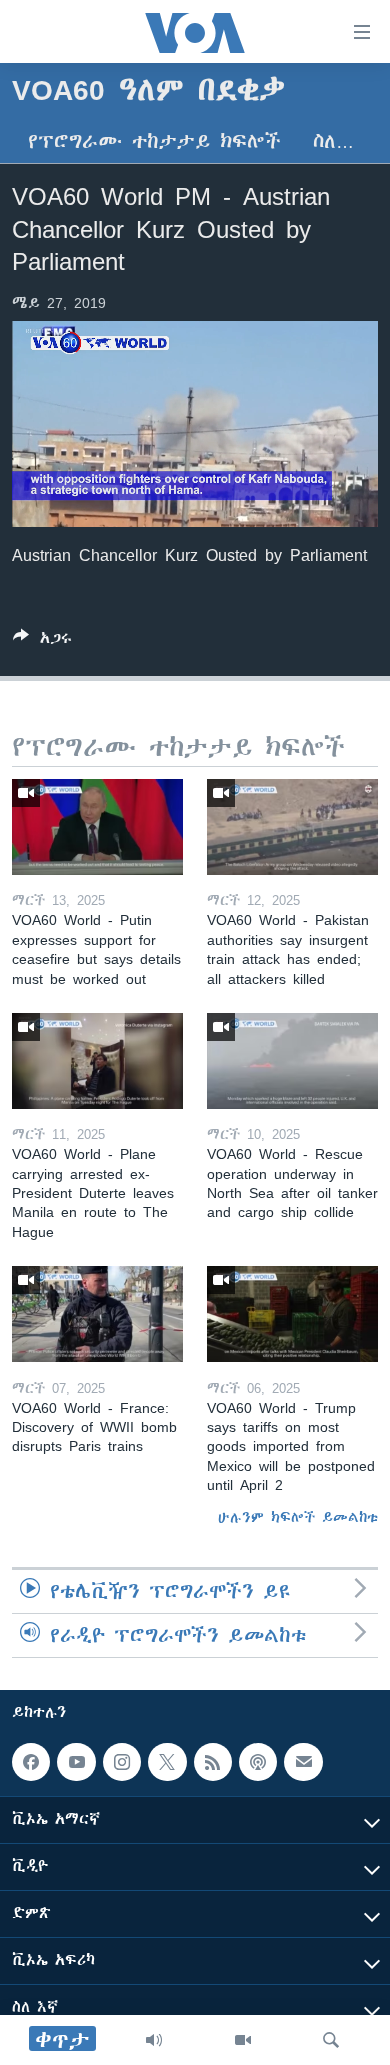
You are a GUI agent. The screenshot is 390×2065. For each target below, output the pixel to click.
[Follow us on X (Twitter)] (167, 1762)
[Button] (42, 641)
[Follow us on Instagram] (122, 1762)
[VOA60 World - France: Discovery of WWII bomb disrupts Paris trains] (97, 1314)
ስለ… (333, 141)
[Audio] (154, 2040)
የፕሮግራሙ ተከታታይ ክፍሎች (154, 141)
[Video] (243, 2040)
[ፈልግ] (331, 2040)
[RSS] (213, 1762)
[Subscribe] (303, 1762)
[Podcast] (258, 1762)
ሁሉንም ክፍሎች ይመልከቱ (298, 1517)
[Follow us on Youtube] (76, 1762)
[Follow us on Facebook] (31, 1762)
